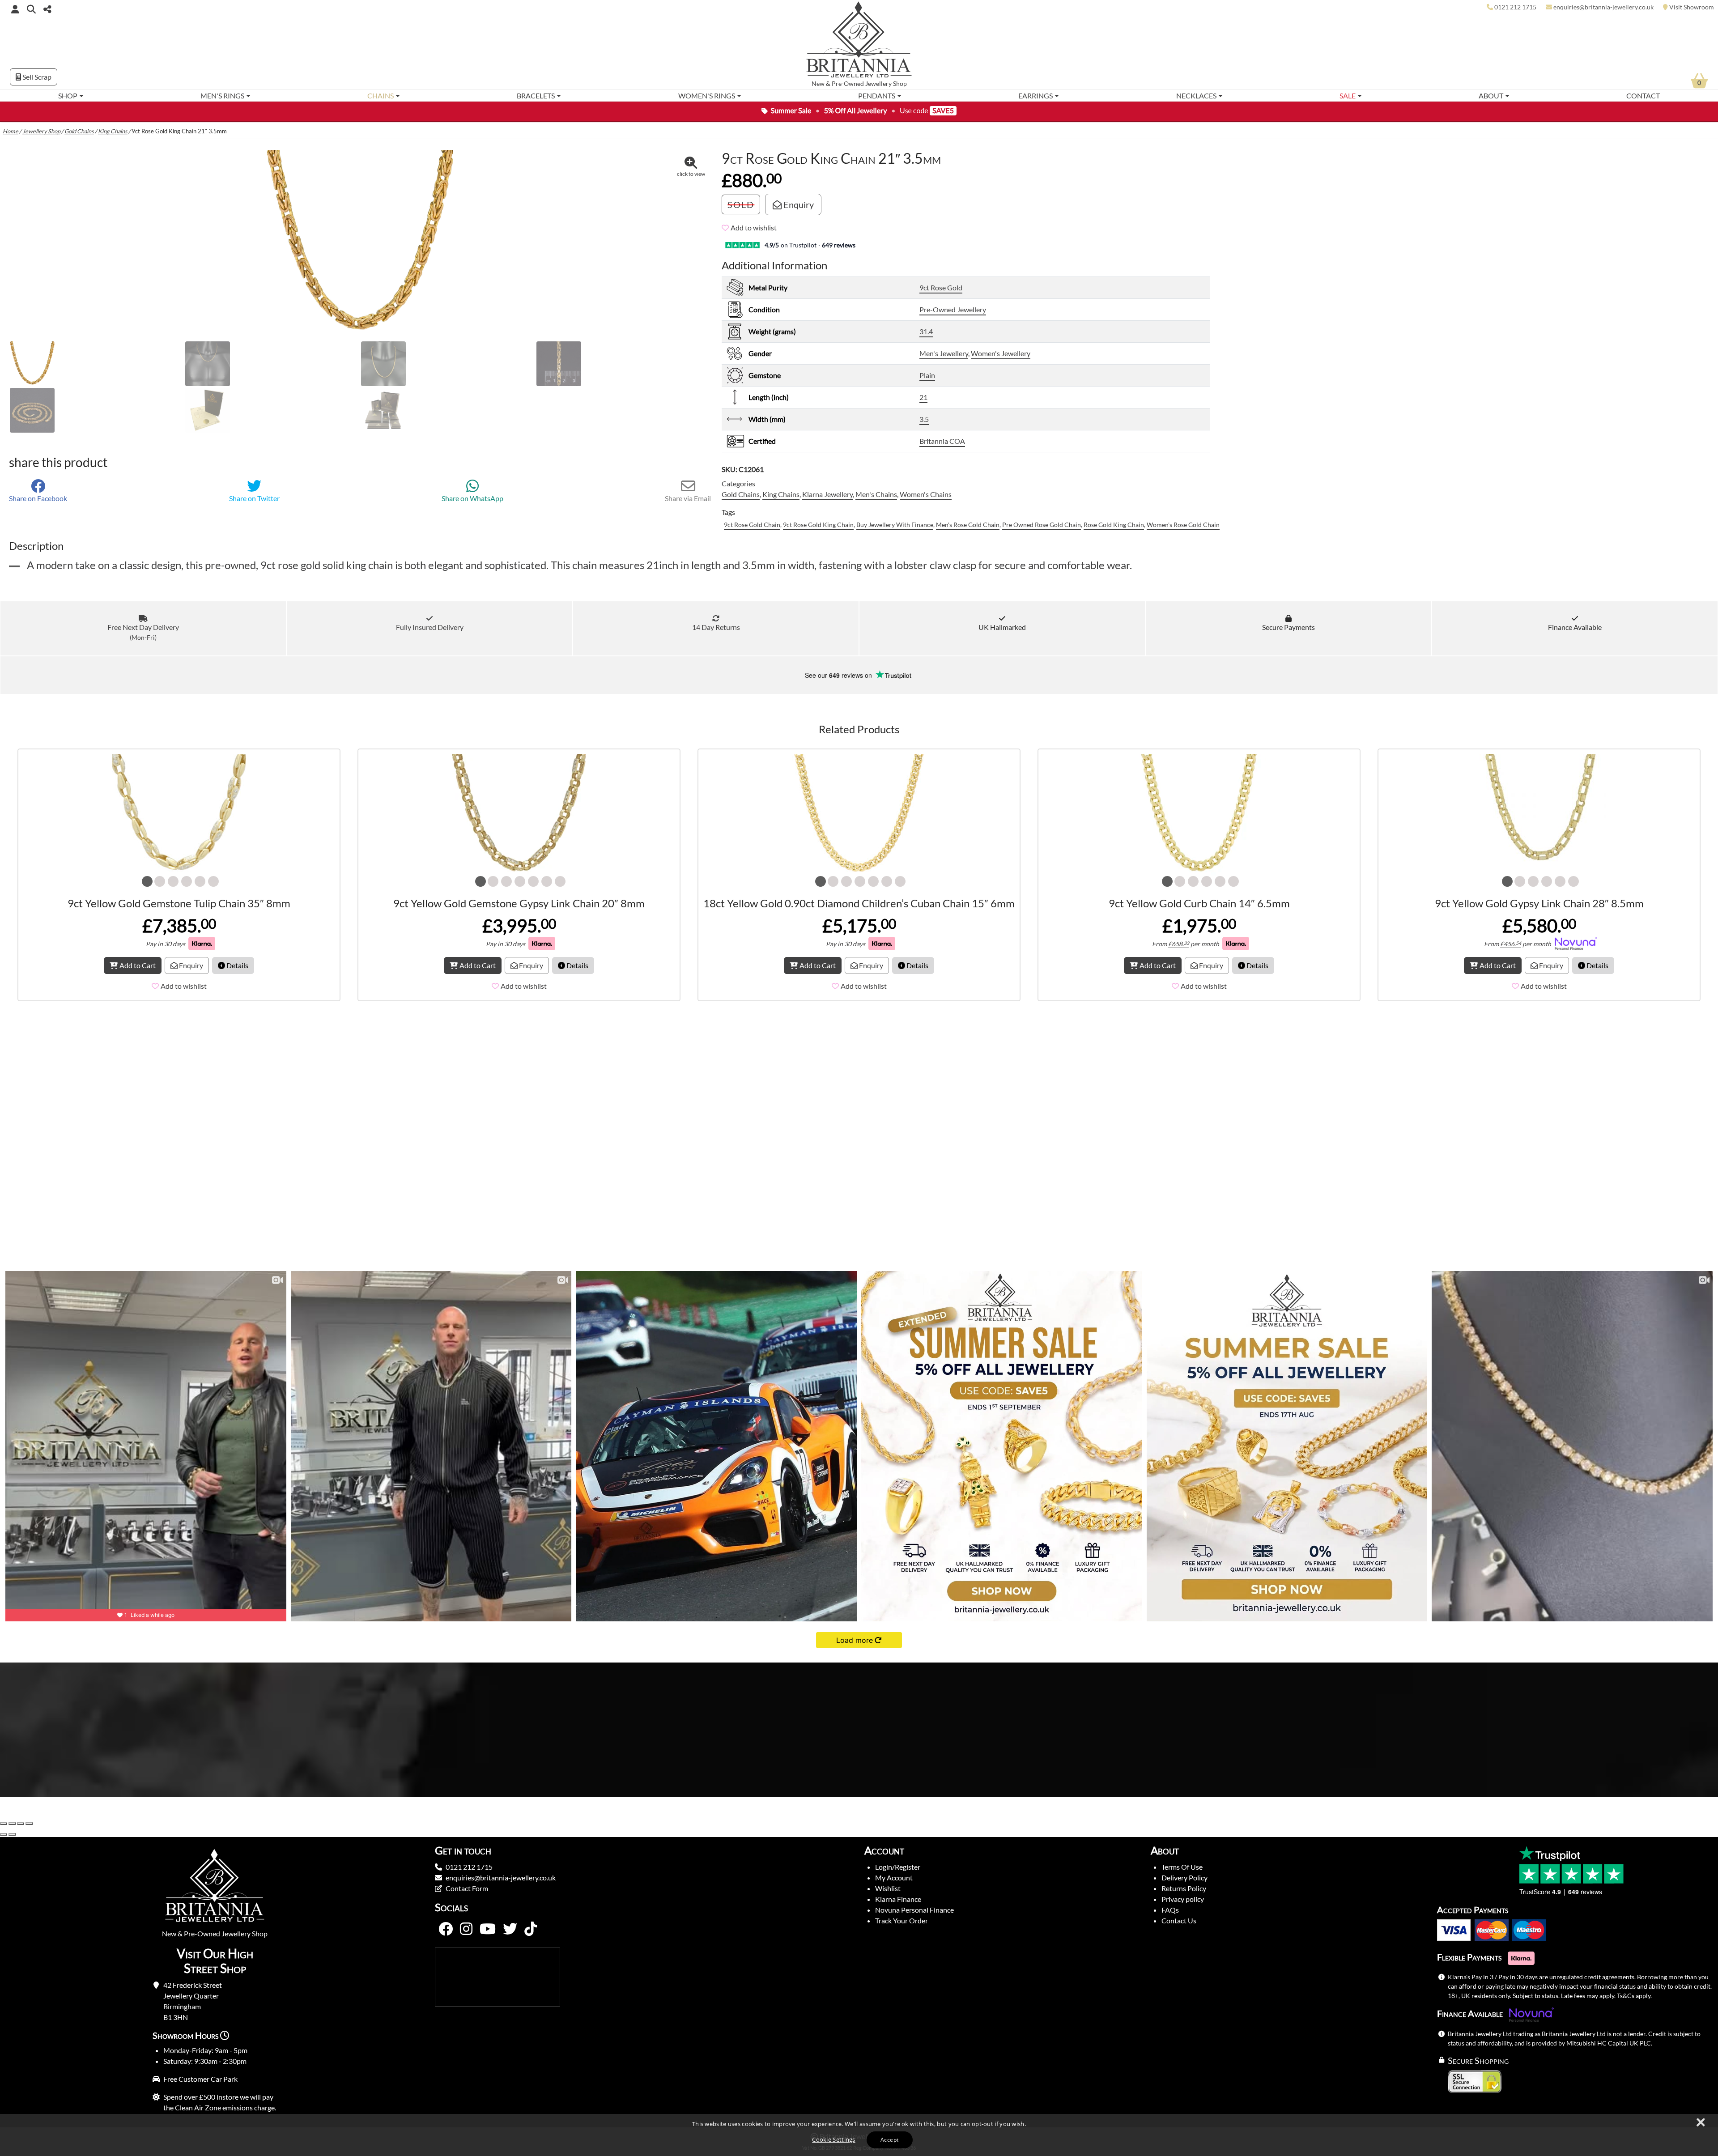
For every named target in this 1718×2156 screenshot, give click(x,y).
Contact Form (467, 1888)
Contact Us (1179, 1920)
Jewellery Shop (886, 84)
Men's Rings (222, 96)
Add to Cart (138, 965)
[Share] (21, 1824)
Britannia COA (942, 441)
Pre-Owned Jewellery (953, 309)
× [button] (1700, 2123)
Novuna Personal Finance (914, 1910)
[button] (31, 9)
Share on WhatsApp (472, 498)
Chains (381, 96)
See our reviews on (839, 675)
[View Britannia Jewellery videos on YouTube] (488, 1929)
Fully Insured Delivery (430, 627)
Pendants (877, 96)
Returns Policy (1184, 1888)
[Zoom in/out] (4, 1824)
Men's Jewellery (944, 353)
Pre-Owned (848, 84)
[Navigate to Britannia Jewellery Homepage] (859, 42)
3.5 (924, 419)
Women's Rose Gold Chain (1183, 525)
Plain (927, 375)
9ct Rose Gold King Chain (818, 525)
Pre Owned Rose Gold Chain (1042, 525)
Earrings (1035, 96)
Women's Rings (707, 96)
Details (237, 965)
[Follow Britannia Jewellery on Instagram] (466, 1929)
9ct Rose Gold (941, 287)
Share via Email (688, 498)
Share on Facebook (38, 498)
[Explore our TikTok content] (531, 1929)
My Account (894, 1877)
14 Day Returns (716, 627)
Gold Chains (79, 131)
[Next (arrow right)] (12, 1834)
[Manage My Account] (15, 9)
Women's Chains (926, 494)
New (818, 84)
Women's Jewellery (1001, 353)
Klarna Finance (898, 1899)
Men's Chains (876, 494)
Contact (1643, 96)
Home (11, 131)
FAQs (1170, 1910)
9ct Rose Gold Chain (752, 525)
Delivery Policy (1184, 1877)
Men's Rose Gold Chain (968, 525)
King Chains (113, 131)
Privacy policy (1183, 1899)
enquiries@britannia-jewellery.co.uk (501, 1877)
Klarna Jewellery (827, 494)
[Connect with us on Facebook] (446, 1929)
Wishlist (888, 1888)
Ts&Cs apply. (1634, 1996)
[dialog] (859, 2135)
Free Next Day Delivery (143, 632)
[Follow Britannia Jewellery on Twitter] (510, 1929)
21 (923, 397)
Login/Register (898, 1867)
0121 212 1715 (469, 1867)
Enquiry (798, 204)
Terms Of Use (1182, 1867)
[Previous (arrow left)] (4, 1834)
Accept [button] (889, 2140)
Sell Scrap (36, 77)
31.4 (926, 331)
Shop (68, 96)
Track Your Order (902, 1920)
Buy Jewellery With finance (895, 525)
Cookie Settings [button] (834, 2139)
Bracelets (536, 96)
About (1491, 96)
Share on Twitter (254, 498)
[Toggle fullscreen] (12, 1824)
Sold (741, 204)
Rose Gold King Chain (1114, 525)
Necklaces (1196, 96)
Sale (1348, 96)
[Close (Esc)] (29, 1824)
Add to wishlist (754, 228)
